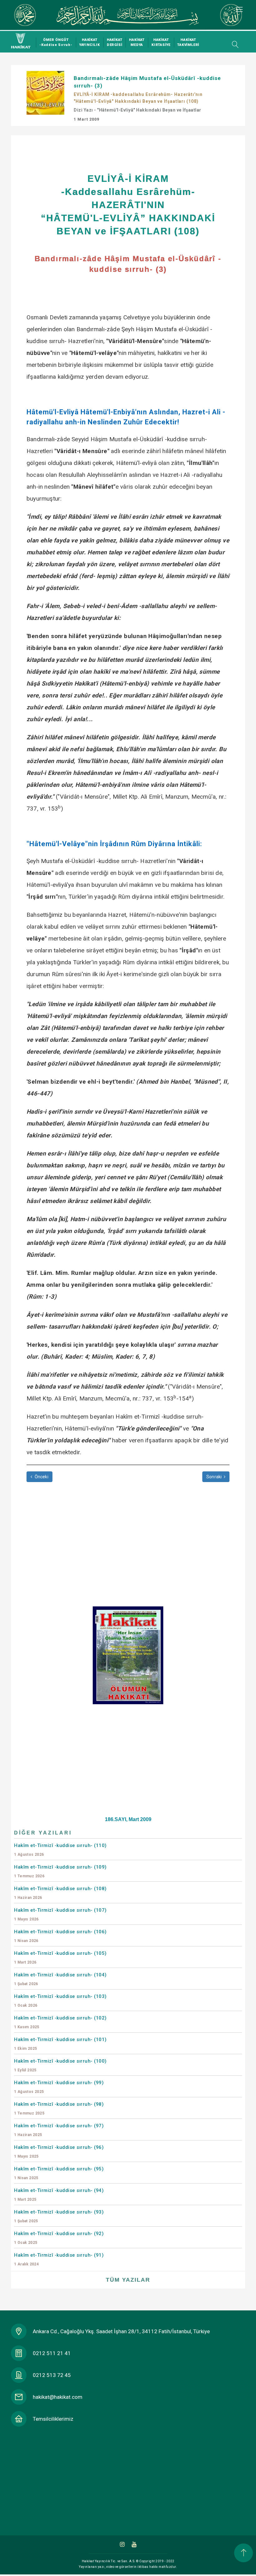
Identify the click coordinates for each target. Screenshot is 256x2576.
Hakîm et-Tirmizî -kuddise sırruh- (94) (59, 2195)
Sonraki (215, 1477)
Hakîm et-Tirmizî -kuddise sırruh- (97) (59, 2130)
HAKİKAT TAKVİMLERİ (188, 42)
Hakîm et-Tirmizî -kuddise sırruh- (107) (60, 1914)
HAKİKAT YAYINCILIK (90, 42)
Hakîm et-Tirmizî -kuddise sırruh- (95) (59, 2173)
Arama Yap (234, 44)
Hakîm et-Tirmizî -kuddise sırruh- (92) (59, 2238)
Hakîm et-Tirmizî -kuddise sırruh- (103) (60, 2001)
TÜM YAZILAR (128, 2280)
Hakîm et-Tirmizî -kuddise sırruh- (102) (60, 2022)
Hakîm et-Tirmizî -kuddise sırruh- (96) (59, 2152)
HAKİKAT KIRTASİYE (161, 42)
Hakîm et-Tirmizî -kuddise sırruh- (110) (60, 1850)
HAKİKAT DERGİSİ (115, 42)
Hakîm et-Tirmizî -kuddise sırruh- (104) (60, 1979)
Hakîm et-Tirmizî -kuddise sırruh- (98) (59, 2108)
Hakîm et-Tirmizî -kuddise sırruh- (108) (60, 1893)
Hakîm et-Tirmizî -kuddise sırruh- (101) (60, 2044)
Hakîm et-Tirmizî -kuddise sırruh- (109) (60, 1871)
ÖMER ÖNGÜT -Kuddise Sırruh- (56, 42)
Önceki (41, 1477)
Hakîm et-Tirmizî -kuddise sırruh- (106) (60, 1936)
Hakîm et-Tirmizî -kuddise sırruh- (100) (60, 2065)
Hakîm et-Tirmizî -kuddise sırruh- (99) (59, 2087)
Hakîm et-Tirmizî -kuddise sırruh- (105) (60, 1957)
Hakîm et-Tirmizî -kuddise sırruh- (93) (59, 2216)
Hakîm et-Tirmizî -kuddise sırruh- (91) (59, 2259)
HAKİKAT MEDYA (137, 42)
